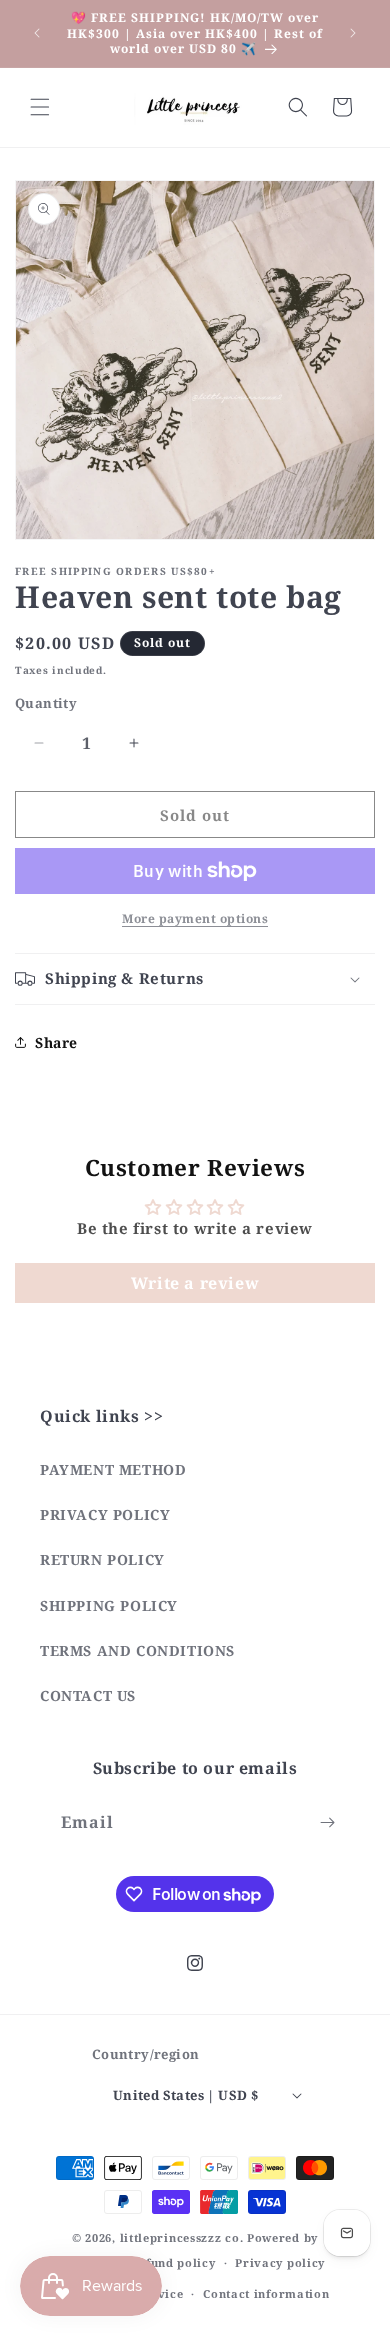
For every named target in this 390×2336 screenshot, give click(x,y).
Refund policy (172, 2262)
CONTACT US (88, 1695)
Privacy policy (280, 2262)
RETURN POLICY (102, 1559)
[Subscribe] (327, 1822)
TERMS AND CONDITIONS (137, 1650)
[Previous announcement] (37, 33)
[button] (40, 107)
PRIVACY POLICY (105, 1514)
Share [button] (56, 1042)
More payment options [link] (195, 918)
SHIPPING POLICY (109, 1605)
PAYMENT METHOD (113, 1469)
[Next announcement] (353, 33)
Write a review (195, 1283)
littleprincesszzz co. (182, 2237)
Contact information (266, 2293)
